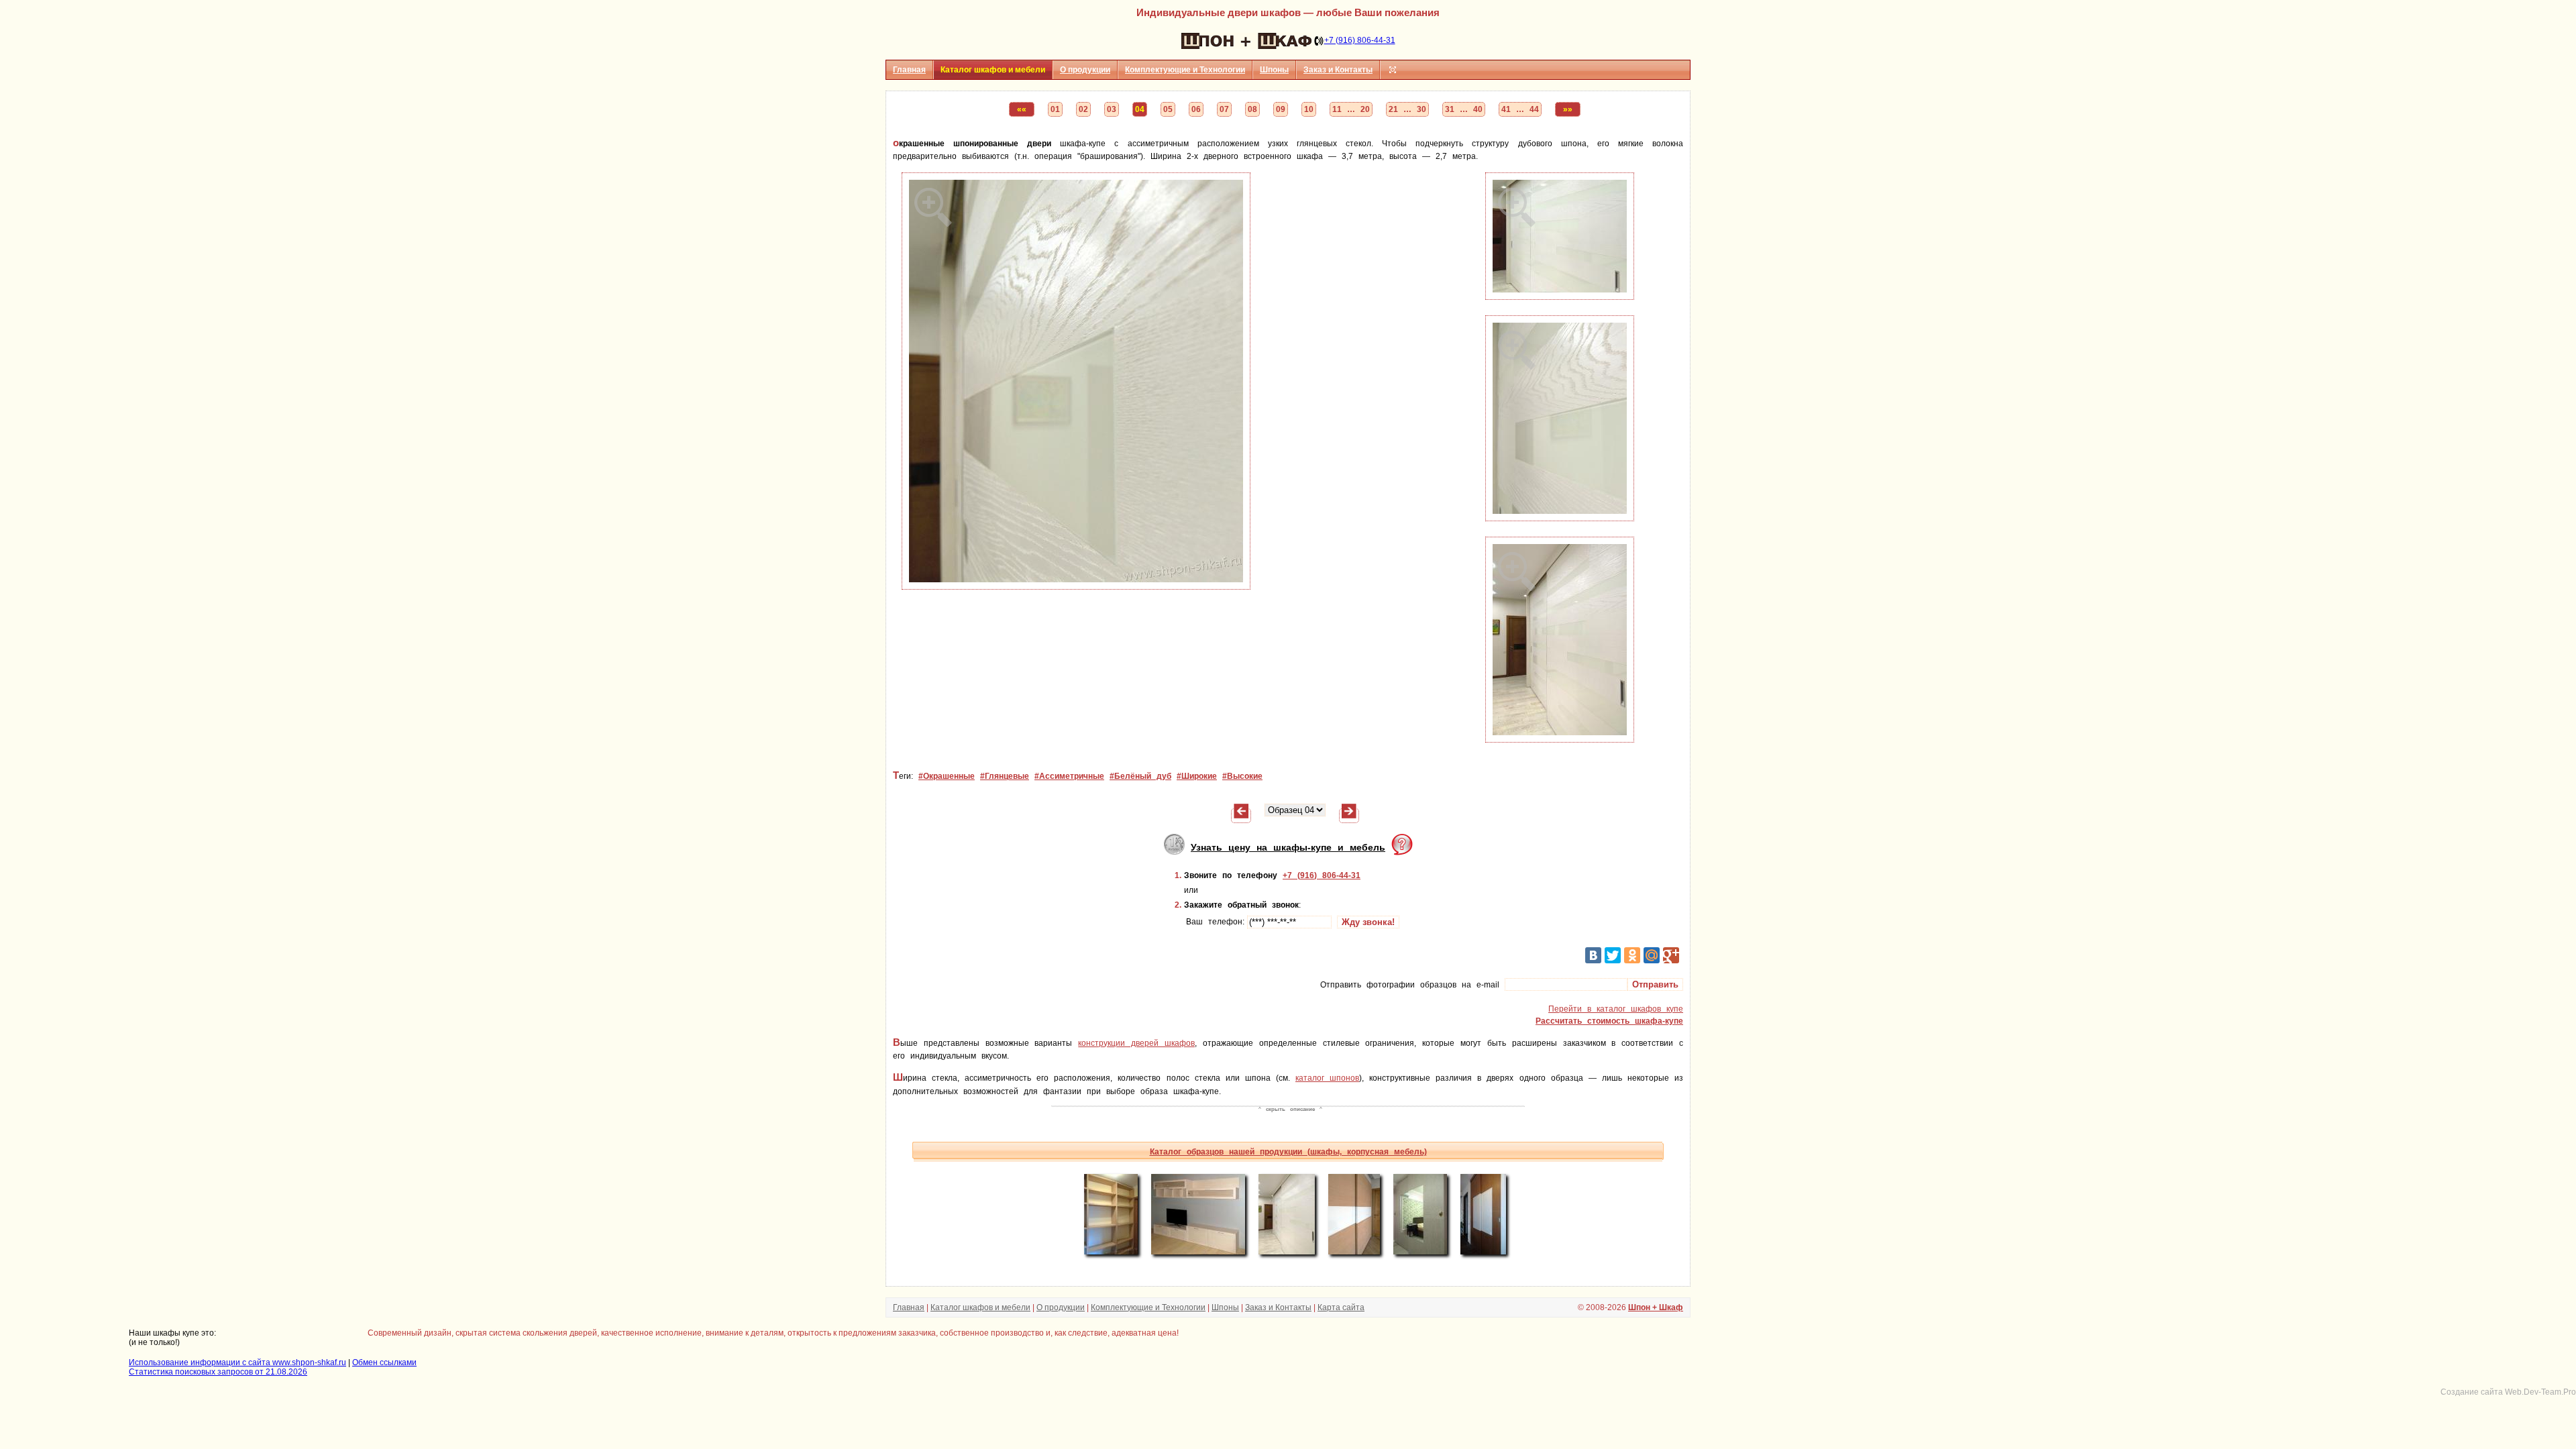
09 (1281, 109)
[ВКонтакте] (1593, 955)
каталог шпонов (1327, 1078)
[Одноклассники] (1632, 955)
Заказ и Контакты (1338, 70)
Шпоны (1274, 70)
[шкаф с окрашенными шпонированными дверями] (1560, 297)
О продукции (1085, 70)
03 (1112, 109)
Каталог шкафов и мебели (980, 1307)
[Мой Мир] (1652, 955)
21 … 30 (1407, 109)
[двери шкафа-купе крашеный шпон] (1076, 587)
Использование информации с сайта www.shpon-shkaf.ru (237, 1362)
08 (1252, 109)
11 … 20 (1351, 109)
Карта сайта (1341, 1307)
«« (1022, 109)
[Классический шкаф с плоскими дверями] (1241, 816)
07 (1224, 109)
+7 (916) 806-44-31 (1360, 40)
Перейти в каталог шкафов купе (1616, 1009)
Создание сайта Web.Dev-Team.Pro (2508, 1392)
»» (1568, 109)
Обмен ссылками (384, 1362)
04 (1140, 109)
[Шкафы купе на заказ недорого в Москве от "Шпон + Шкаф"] (1246, 40)
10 (1309, 109)
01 (1055, 109)
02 (1083, 109)
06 (1196, 109)
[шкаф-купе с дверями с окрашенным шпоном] (1560, 740)
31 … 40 (1464, 109)
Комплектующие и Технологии (1185, 70)
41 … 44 (1520, 109)
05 (1168, 109)
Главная (909, 70)
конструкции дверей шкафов (1136, 1043)
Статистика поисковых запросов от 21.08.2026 (218, 1372)
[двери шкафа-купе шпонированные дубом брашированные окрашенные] (1560, 519)
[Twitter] (1613, 955)
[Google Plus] (1671, 955)
